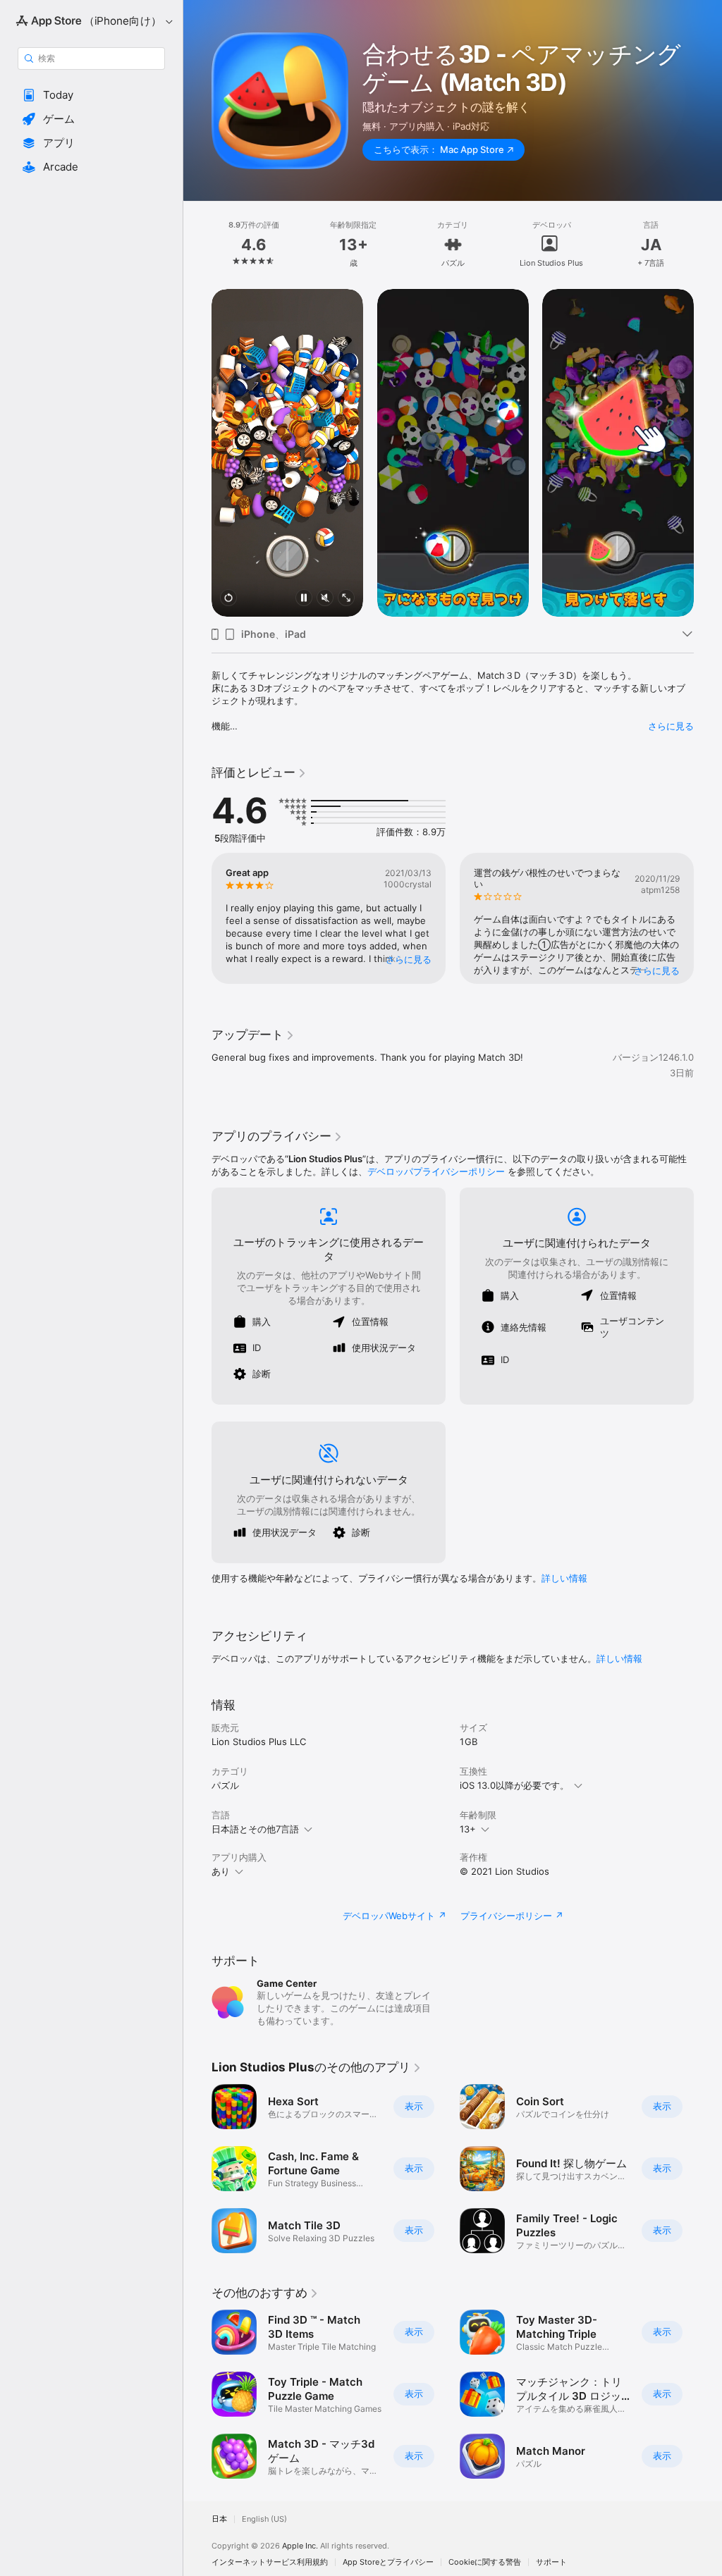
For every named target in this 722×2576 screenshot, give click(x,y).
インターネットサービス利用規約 (270, 2562)
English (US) (264, 2519)
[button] (91, 95)
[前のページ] (197, 245)
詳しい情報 (564, 1578)
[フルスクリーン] (346, 599)
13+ (468, 1829)
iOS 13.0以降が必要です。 (514, 1785)
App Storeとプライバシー (388, 2562)
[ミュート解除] (325, 599)
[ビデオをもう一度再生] (228, 599)
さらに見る (671, 726)
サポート (551, 2562)
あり (221, 1871)
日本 (219, 2519)
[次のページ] (708, 245)
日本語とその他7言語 (255, 1829)
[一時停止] (304, 599)
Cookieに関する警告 (485, 2562)
